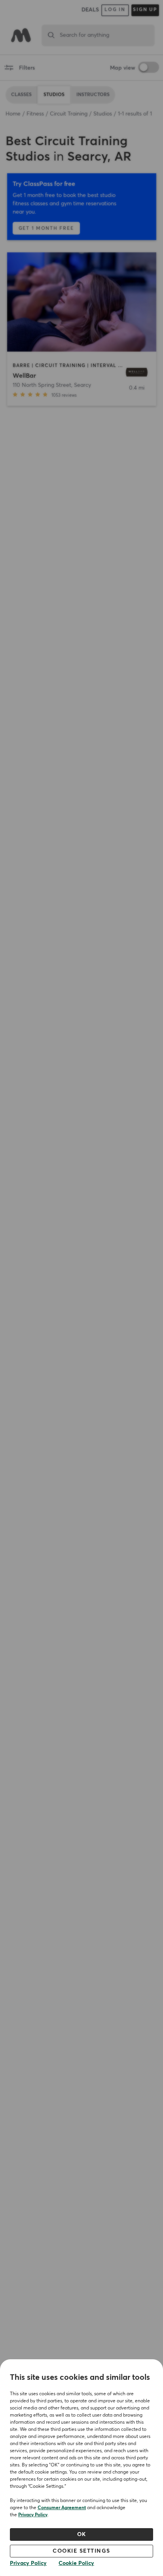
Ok (82, 2534)
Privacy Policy (33, 2515)
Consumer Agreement (62, 2508)
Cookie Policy (76, 2563)
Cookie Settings (81, 2551)
